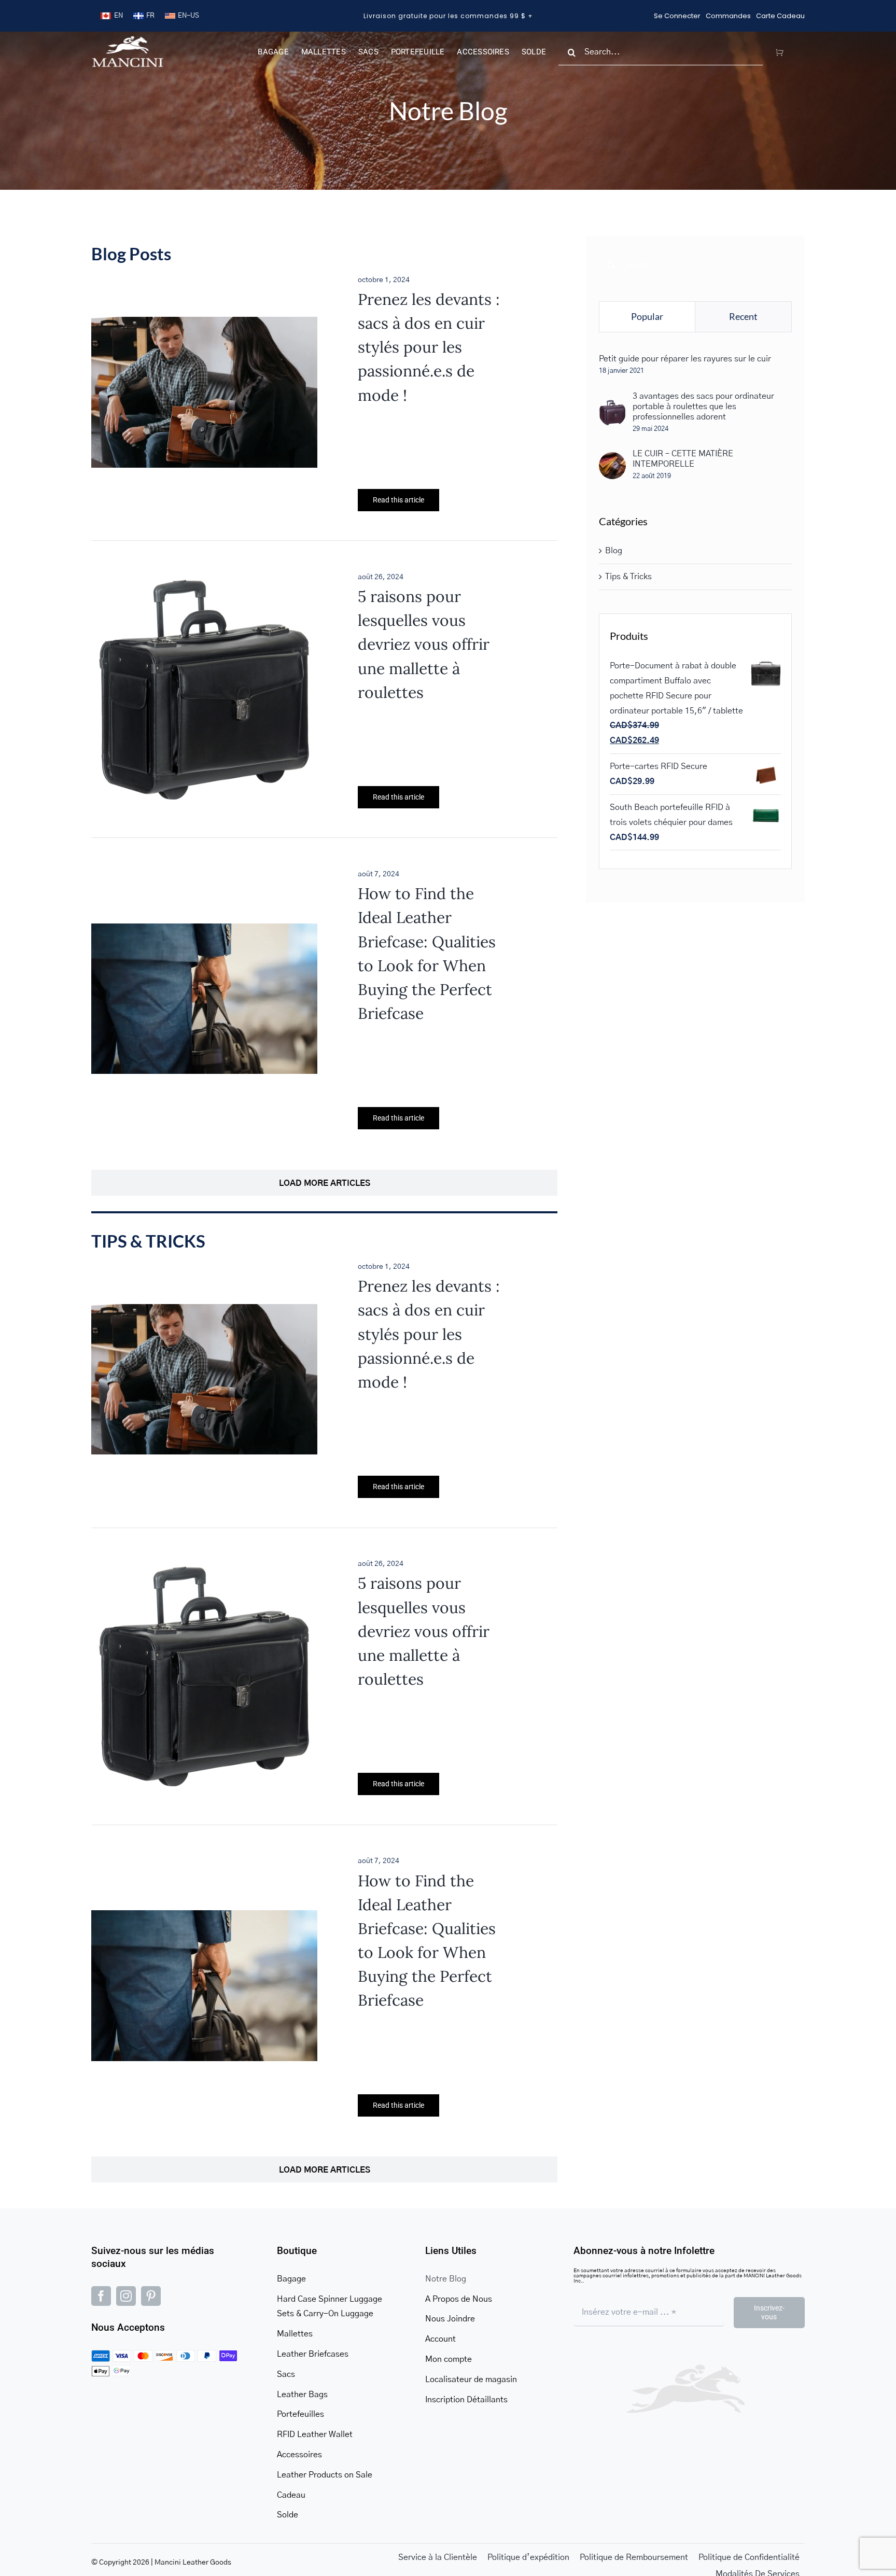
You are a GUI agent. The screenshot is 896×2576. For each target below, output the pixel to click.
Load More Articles (325, 1183)
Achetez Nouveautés (448, 16)
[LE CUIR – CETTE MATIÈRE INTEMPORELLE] (612, 459)
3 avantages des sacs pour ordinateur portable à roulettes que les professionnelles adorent (703, 407)
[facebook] (101, 2296)
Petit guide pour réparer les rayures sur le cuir (685, 359)
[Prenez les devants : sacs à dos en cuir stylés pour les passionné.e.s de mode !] (204, 324)
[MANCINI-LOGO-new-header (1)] (128, 40)
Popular (647, 316)
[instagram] (126, 2296)
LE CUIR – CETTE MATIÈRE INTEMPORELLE (683, 459)
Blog (614, 551)
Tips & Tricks (628, 577)
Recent (743, 316)
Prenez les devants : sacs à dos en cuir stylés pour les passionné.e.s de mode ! (429, 347)
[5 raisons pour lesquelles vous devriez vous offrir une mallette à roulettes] (204, 584)
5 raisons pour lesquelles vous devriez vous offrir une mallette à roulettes (424, 644)
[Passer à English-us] (182, 16)
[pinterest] (151, 2296)
